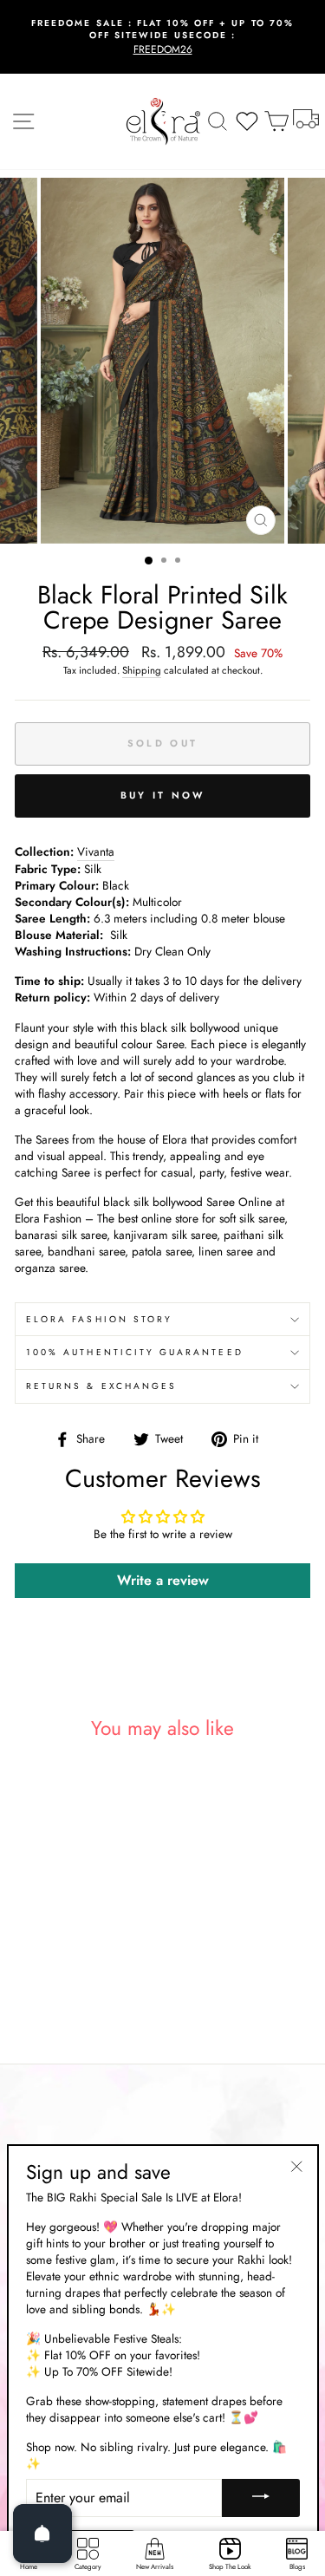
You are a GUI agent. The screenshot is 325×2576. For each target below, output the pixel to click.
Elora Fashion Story (99, 1319)
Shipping (142, 670)
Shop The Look (230, 2566)
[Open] (42, 2534)
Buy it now (163, 795)
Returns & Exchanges (101, 1386)
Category (88, 2566)
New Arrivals (155, 2566)
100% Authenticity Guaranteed (135, 1352)
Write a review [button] (163, 1580)
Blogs (297, 2566)
